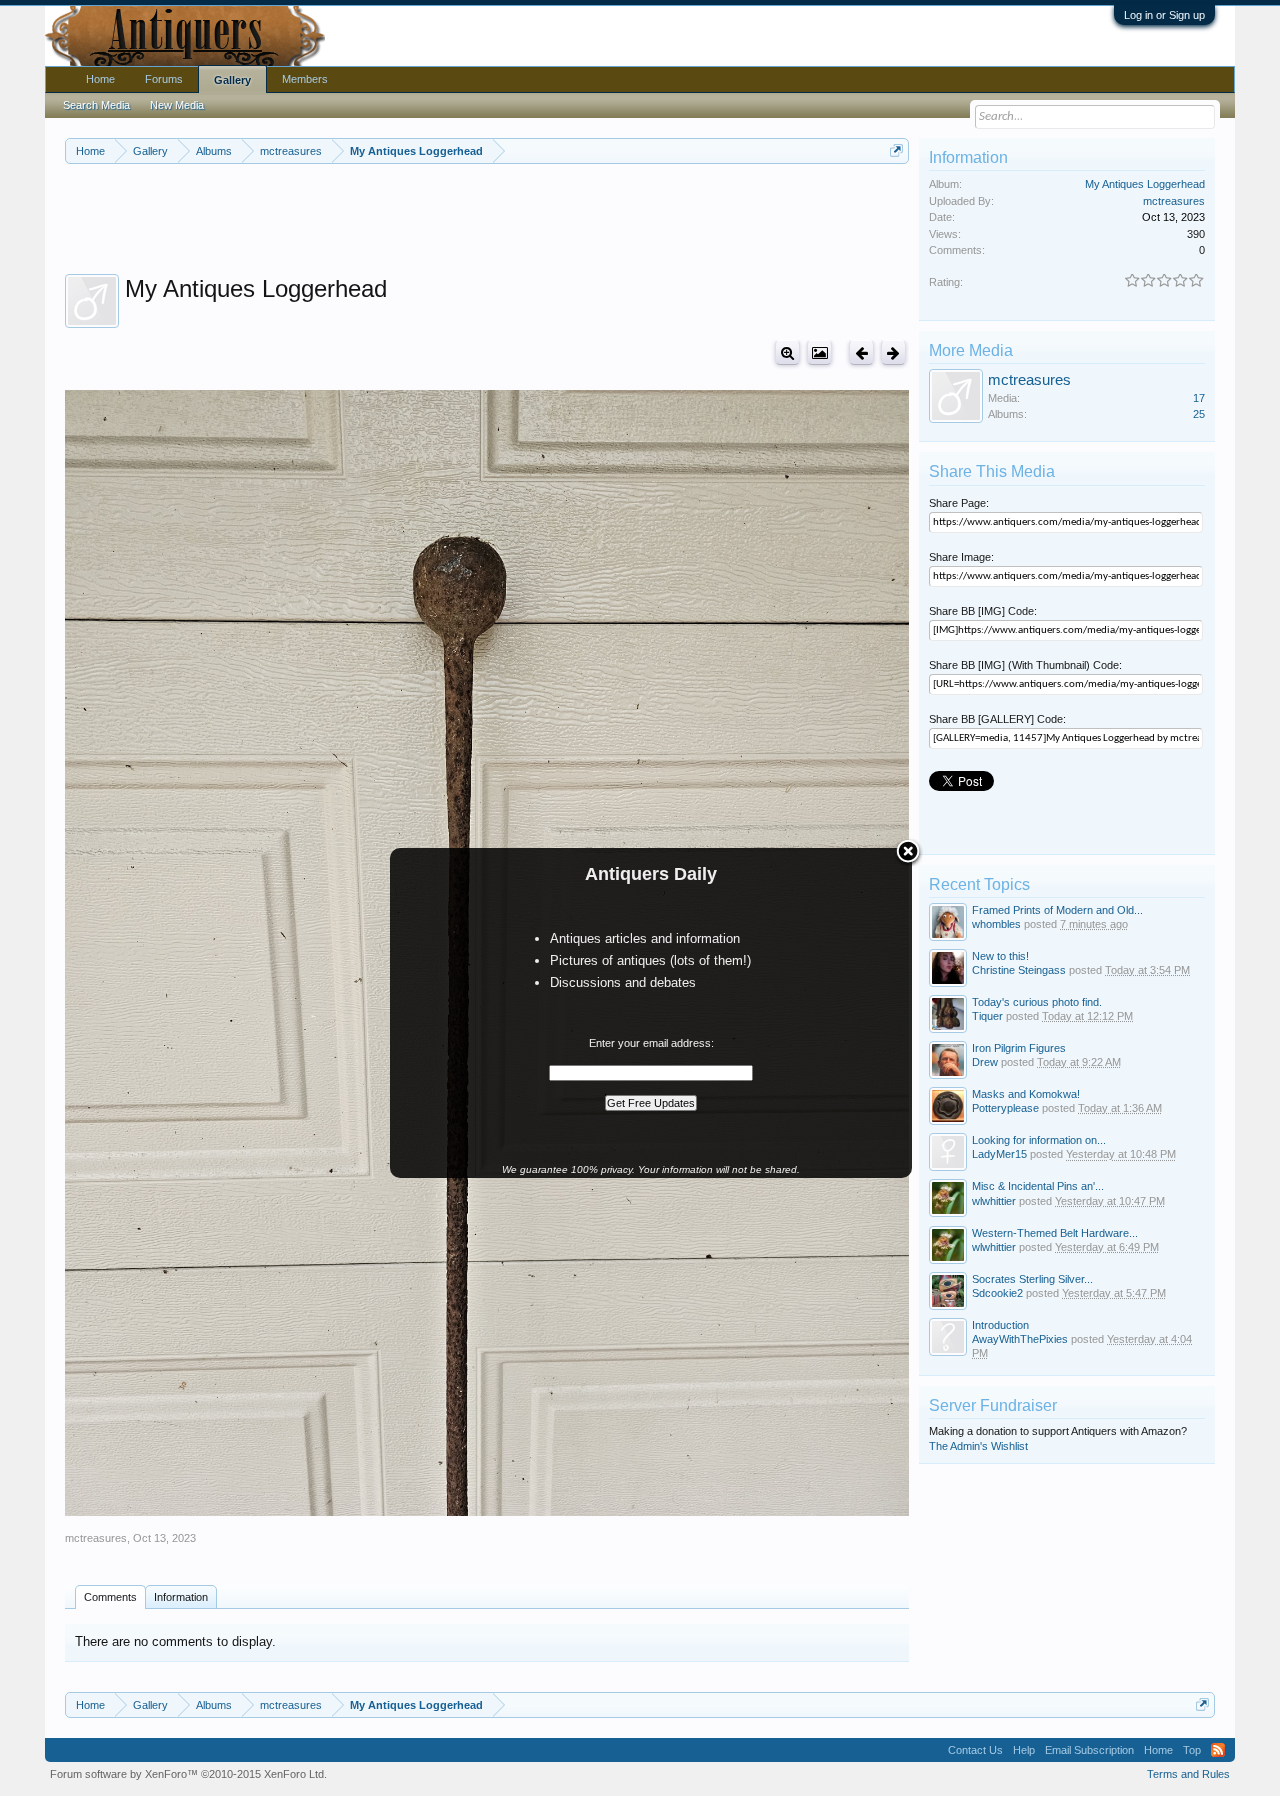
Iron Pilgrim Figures (1019, 1048)
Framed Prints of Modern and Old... (1057, 910)
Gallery (232, 80)
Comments (110, 1597)
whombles (996, 924)
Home (100, 79)
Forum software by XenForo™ (188, 1774)
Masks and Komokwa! (1026, 1094)
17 (1199, 398)
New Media (177, 105)
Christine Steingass (1019, 970)
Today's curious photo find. (1037, 1002)
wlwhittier (994, 1201)
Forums (164, 79)
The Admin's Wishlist (978, 1446)
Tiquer (987, 1016)
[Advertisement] (487, 219)
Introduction (1000, 1325)
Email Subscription (1089, 1750)
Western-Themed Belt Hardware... (1055, 1233)
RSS (1218, 1750)
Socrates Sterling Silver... (1032, 1279)
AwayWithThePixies (1020, 1339)
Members (305, 79)
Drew (985, 1062)
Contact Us (975, 1750)
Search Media (96, 105)
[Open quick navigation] (896, 150)
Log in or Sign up (1164, 15)
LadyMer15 (999, 1154)
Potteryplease (1005, 1108)
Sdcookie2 (997, 1293)
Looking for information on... (1039, 1140)
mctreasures (96, 1538)
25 (1199, 414)
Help (1024, 1750)
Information (181, 1597)
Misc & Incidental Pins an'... (1038, 1186)
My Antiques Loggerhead (1145, 184)
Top (1192, 1750)
